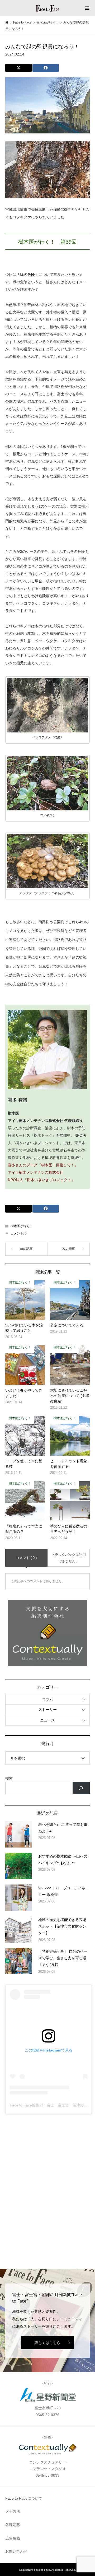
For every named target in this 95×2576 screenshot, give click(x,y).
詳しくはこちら (47, 2343)
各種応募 (13, 2525)
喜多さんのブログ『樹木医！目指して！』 (43, 1165)
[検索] (81, 1788)
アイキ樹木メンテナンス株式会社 (36, 1172)
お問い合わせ (16, 2551)
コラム (47, 1699)
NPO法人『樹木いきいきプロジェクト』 (42, 1180)
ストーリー (47, 1710)
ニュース (47, 1720)
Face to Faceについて (24, 2498)
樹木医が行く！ (22, 1226)
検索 (9, 1778)
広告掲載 (13, 2538)
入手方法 (13, 2512)
